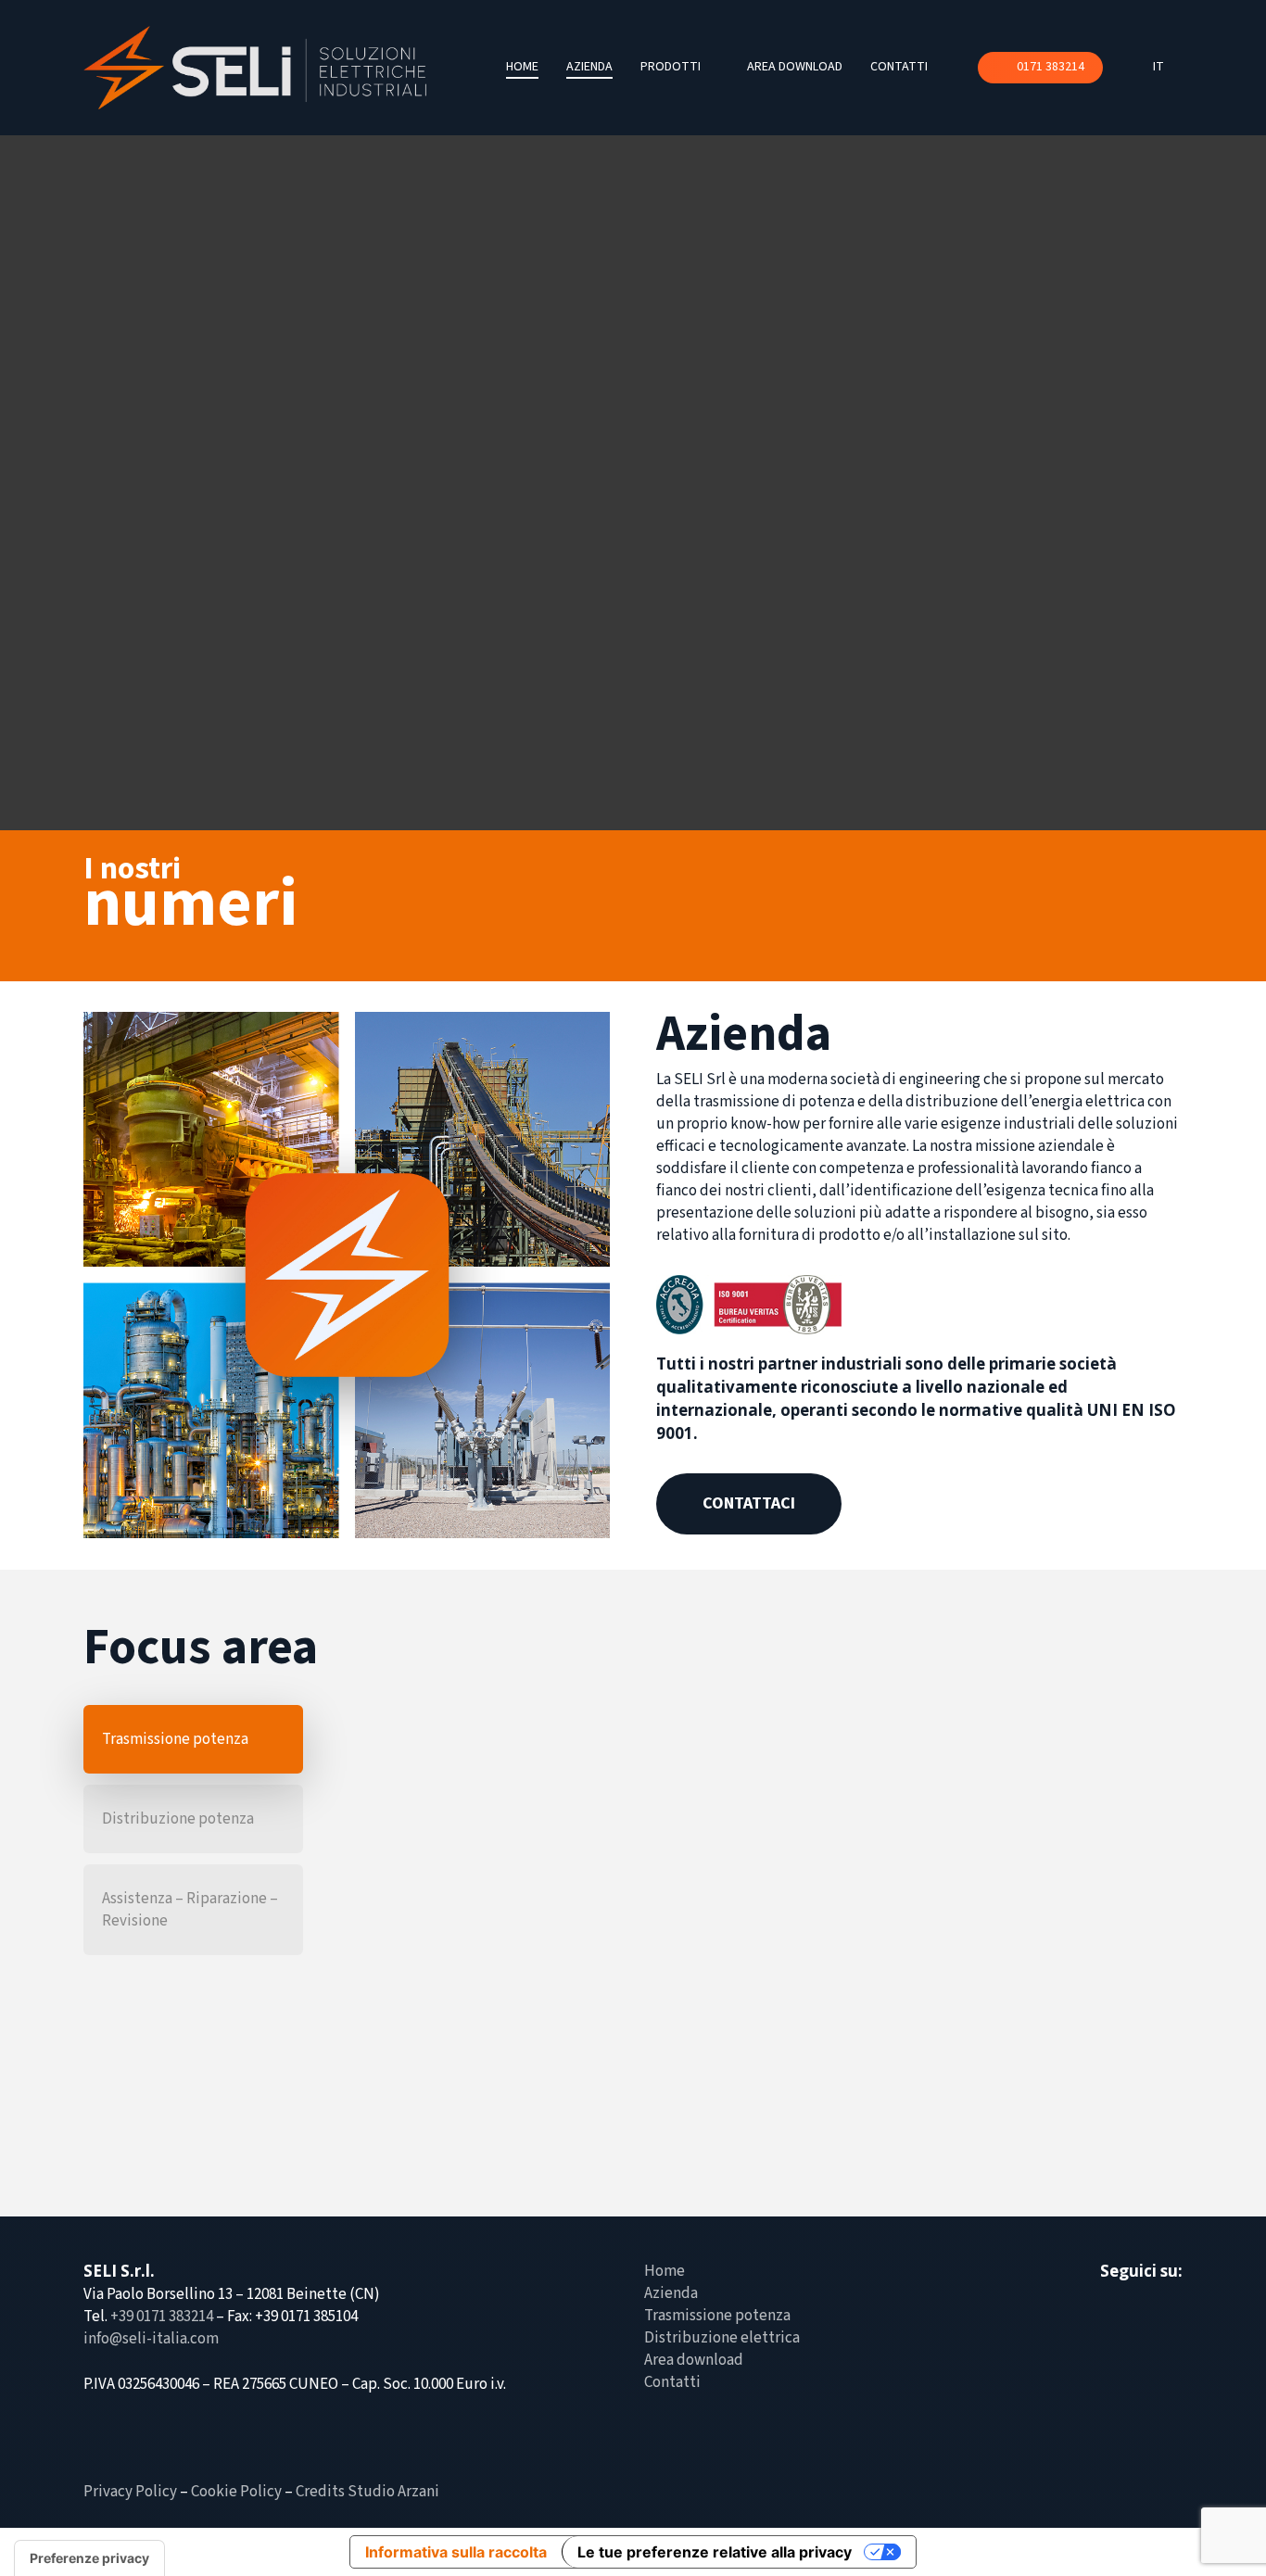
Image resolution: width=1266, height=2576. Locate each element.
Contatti (672, 2382)
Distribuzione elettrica (722, 2338)
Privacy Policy (130, 2492)
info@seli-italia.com (151, 2339)
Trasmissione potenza (717, 2316)
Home (665, 2271)
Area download (694, 2360)
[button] (749, 1504)
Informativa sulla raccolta (456, 2552)
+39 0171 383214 (162, 2317)
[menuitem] (1168, 68)
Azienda (671, 2293)
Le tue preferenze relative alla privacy (715, 2552)
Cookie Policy (236, 2492)
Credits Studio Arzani (367, 2492)
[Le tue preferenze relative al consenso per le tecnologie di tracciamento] (89, 2558)
